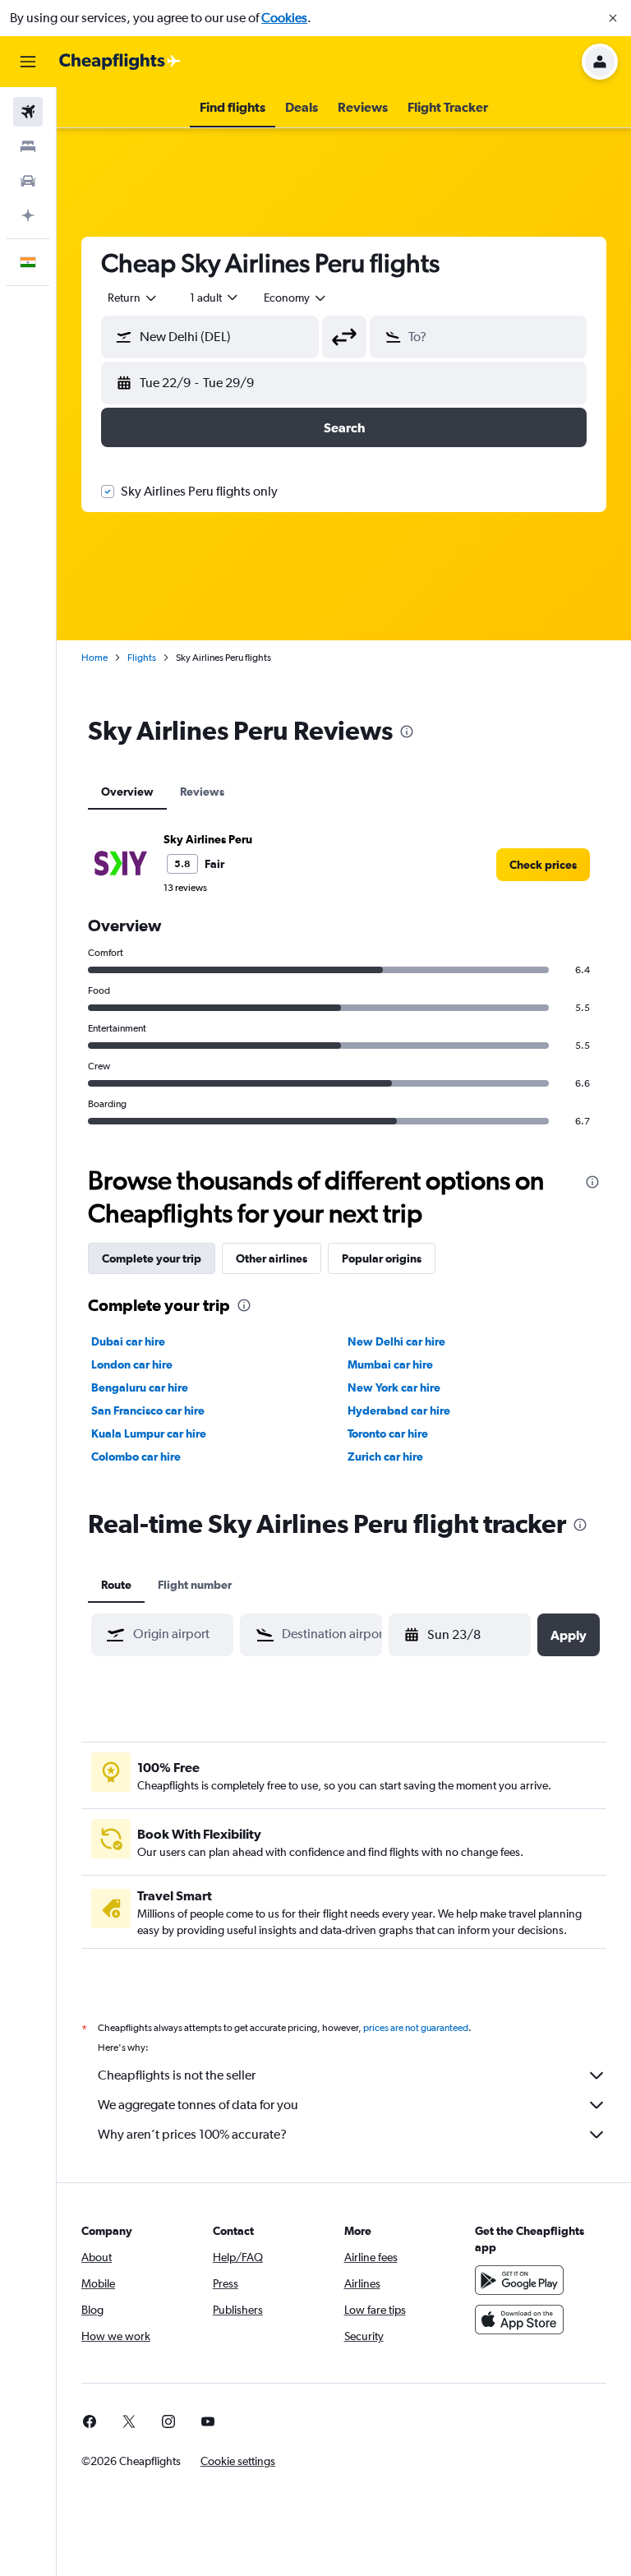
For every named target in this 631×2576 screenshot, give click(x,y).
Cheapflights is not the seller (177, 2075)
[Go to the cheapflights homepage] (120, 62)
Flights (142, 658)
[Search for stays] (28, 146)
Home (94, 658)
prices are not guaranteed (416, 2028)
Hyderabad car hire (399, 1410)
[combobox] (296, 298)
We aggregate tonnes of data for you (198, 2105)
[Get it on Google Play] (519, 2280)
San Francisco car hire (148, 1410)
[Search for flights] (28, 112)
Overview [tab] (127, 792)
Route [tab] (116, 1585)
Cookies (284, 18)
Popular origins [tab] (382, 1258)
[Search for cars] (28, 181)
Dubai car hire (128, 1341)
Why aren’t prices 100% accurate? (192, 2134)
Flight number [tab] (195, 1585)
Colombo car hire (136, 1457)
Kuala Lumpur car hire (149, 1433)
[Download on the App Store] (519, 2320)
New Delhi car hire (396, 1341)
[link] (543, 865)
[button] (613, 18)
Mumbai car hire (390, 1364)
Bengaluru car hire (140, 1387)
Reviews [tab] (202, 792)
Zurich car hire (385, 1457)
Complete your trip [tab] (152, 1258)
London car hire (132, 1364)
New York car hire (394, 1387)
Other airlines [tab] (272, 1258)
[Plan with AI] (28, 215)
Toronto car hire (388, 1433)
